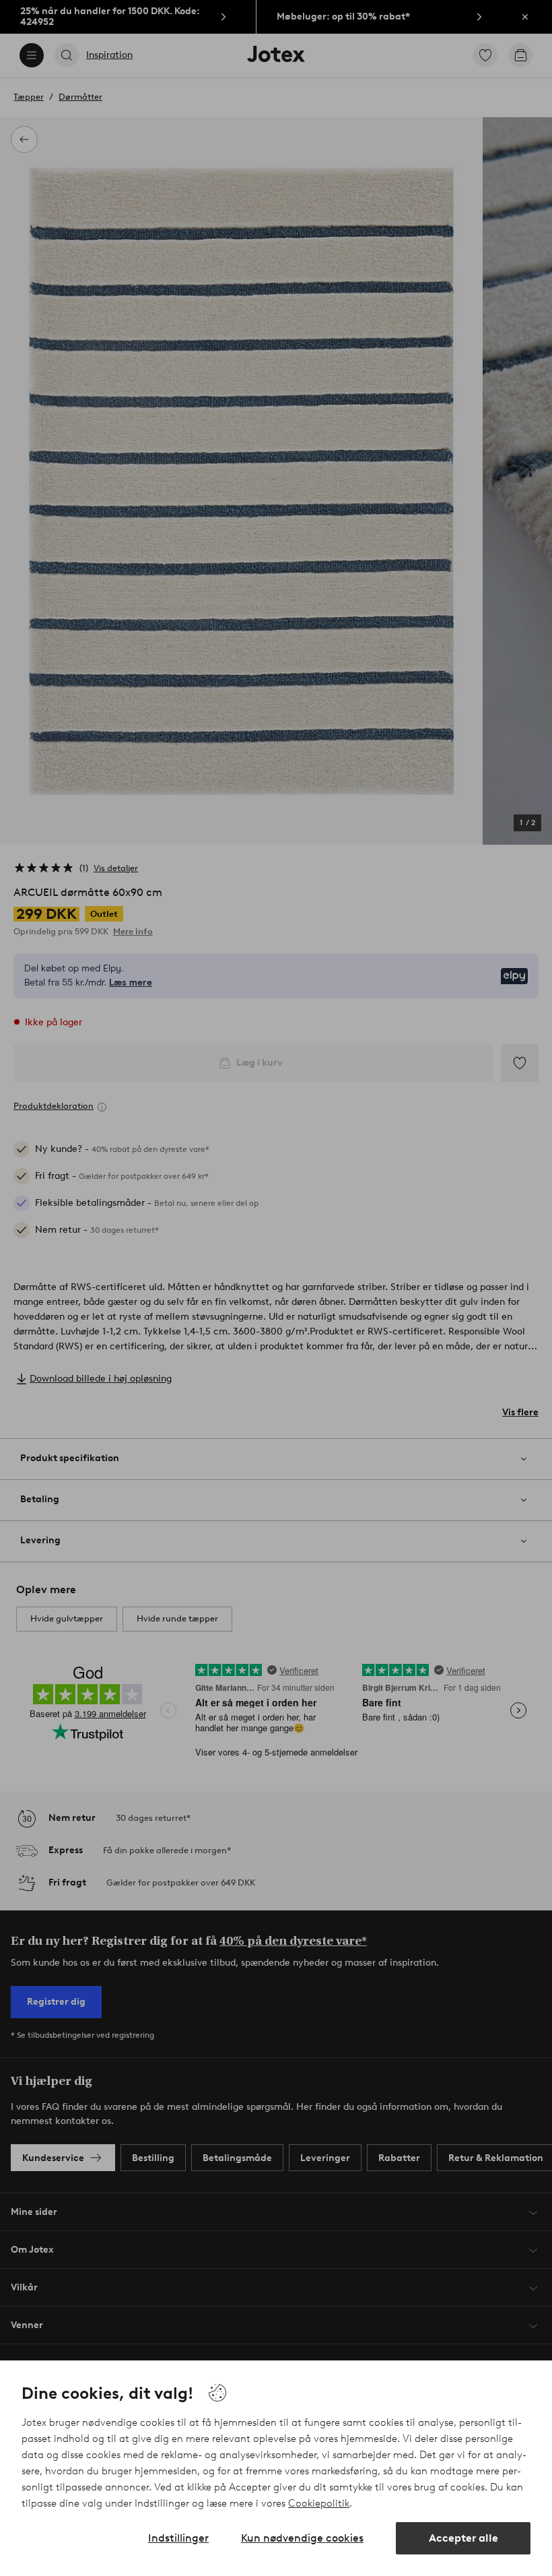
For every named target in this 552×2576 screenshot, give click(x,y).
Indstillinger (178, 2538)
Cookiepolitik (319, 2503)
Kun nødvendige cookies (302, 2538)
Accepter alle (463, 2538)
